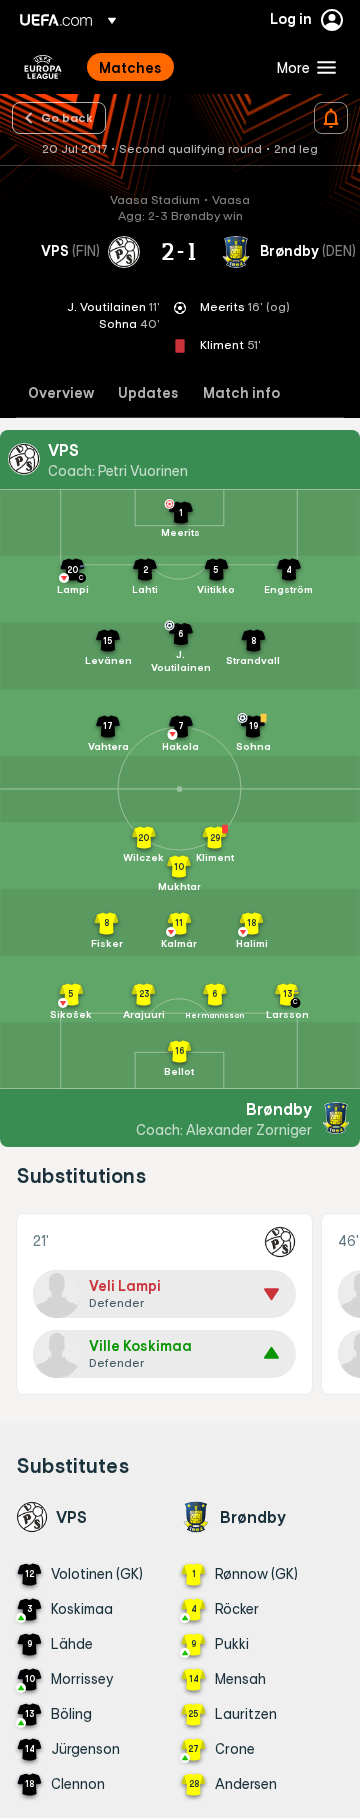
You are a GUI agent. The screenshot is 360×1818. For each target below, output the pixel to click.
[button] (302, 67)
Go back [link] (67, 117)
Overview (61, 393)
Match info (241, 393)
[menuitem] (171, 67)
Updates (148, 393)
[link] (130, 67)
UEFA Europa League (43, 67)
